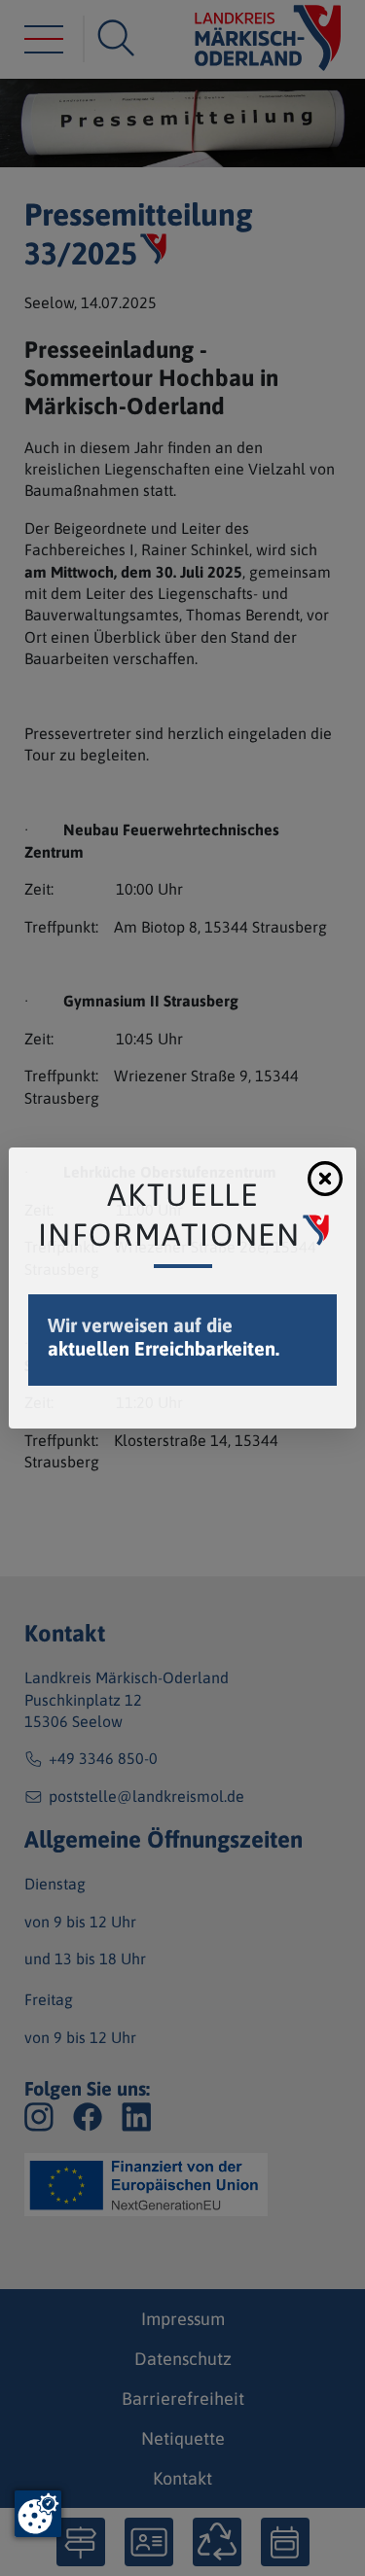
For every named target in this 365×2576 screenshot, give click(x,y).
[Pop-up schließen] (325, 1179)
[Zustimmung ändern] (38, 2514)
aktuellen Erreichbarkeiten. (164, 1348)
